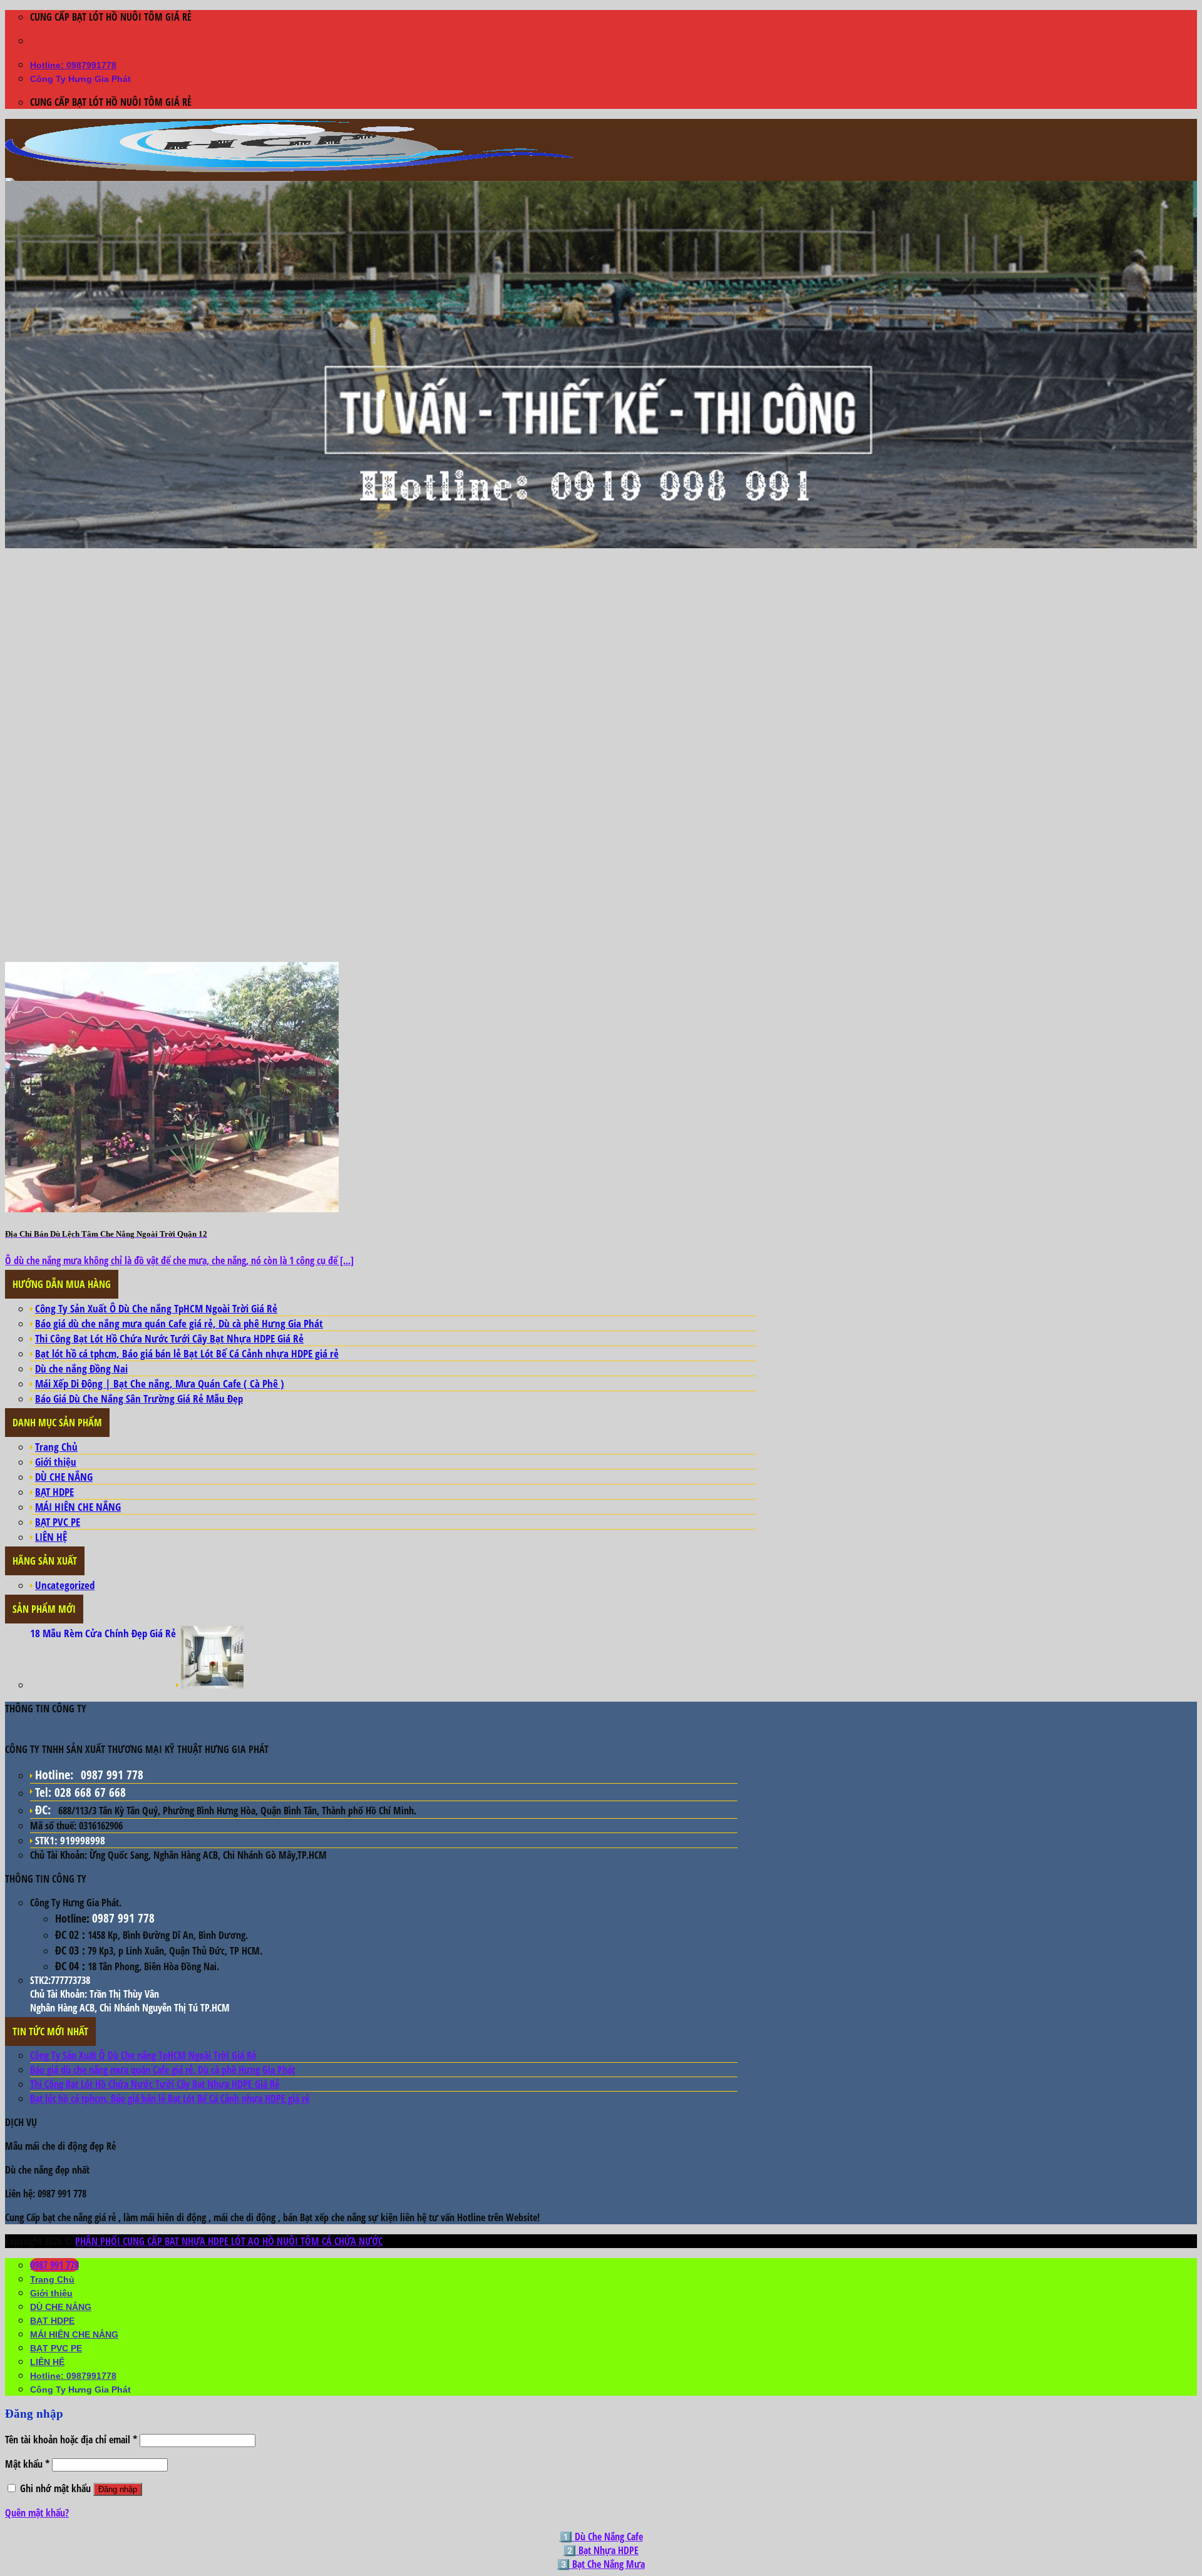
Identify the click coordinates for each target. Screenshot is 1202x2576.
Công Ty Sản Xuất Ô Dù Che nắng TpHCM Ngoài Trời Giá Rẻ (156, 1308)
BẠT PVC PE (58, 1522)
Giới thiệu (56, 1462)
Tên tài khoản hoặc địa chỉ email (71, 2440)
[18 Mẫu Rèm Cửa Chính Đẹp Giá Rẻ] (212, 1684)
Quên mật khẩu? (37, 2513)
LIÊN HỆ (51, 1537)
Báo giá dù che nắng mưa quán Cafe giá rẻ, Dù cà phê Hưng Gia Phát (179, 1323)
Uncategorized (65, 1585)
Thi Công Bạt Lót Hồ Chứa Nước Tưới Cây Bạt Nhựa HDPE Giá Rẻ (169, 1338)
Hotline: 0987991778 (73, 65)
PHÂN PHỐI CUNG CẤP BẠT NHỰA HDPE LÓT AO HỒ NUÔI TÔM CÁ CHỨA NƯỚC (229, 2241)
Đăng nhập (118, 2489)
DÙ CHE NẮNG (64, 1477)
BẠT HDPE (54, 1492)
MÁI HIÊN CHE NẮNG (78, 1507)
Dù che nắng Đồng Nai (81, 1368)
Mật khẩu (27, 2464)
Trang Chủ (56, 1447)
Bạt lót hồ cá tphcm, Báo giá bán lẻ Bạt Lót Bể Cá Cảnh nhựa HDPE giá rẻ (187, 1353)
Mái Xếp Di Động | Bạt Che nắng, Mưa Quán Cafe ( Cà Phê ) (160, 1383)
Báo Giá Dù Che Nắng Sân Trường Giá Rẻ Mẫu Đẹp (139, 1398)
